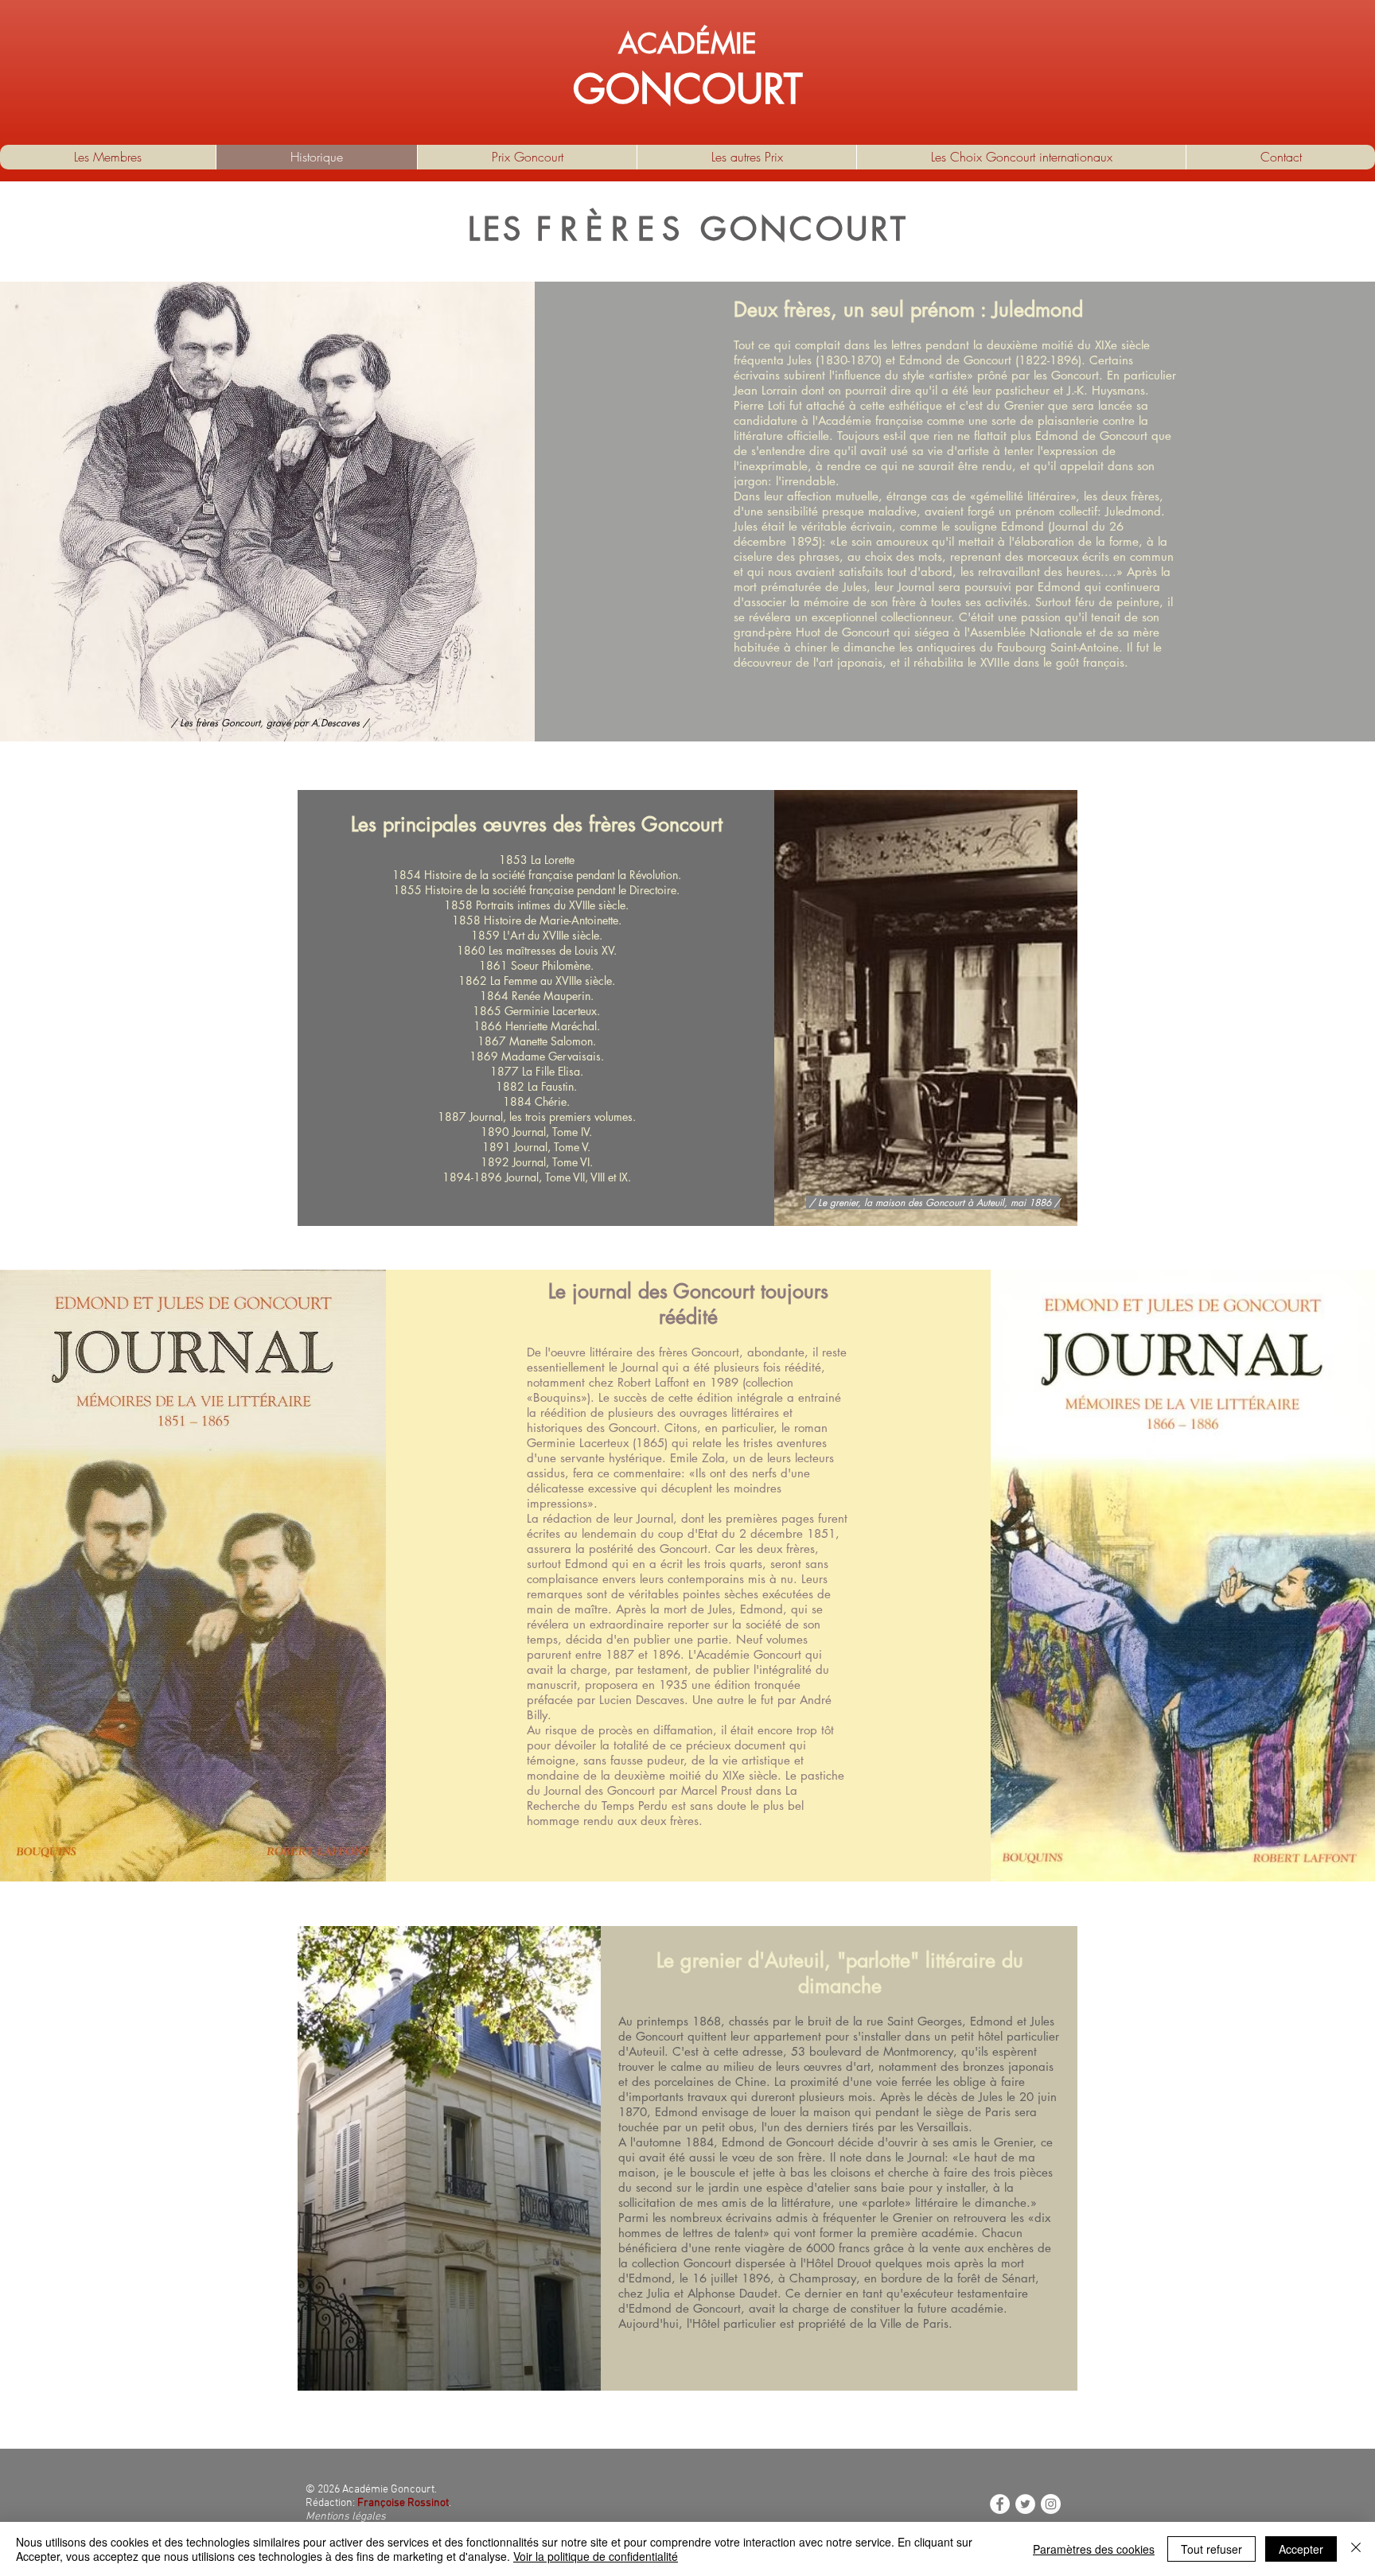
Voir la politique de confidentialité (596, 2556)
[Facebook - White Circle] (1000, 2504)
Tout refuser (1211, 2549)
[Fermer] (1356, 2549)
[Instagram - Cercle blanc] (1051, 2504)
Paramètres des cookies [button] (1094, 2549)
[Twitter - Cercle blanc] (1025, 2504)
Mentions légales (346, 2517)
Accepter (1301, 2549)
